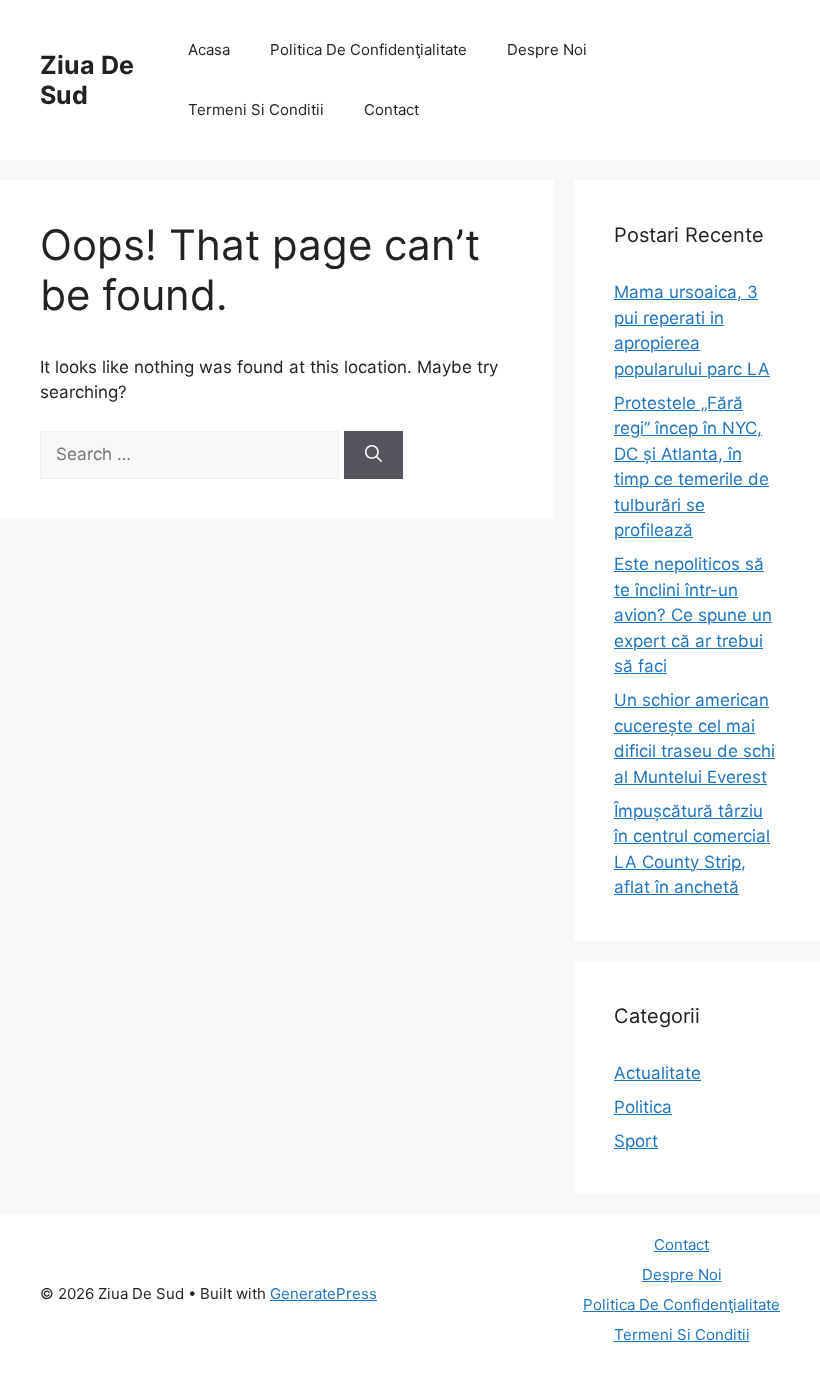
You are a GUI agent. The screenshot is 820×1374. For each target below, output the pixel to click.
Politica (643, 1107)
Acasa (209, 49)
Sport (636, 1141)
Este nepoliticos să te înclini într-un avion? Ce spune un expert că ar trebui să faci (693, 615)
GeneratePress (323, 1293)
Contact (391, 109)
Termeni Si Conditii (256, 109)
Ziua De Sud (87, 80)
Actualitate (657, 1073)
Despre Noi (547, 49)
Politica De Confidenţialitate (368, 49)
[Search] (373, 455)
